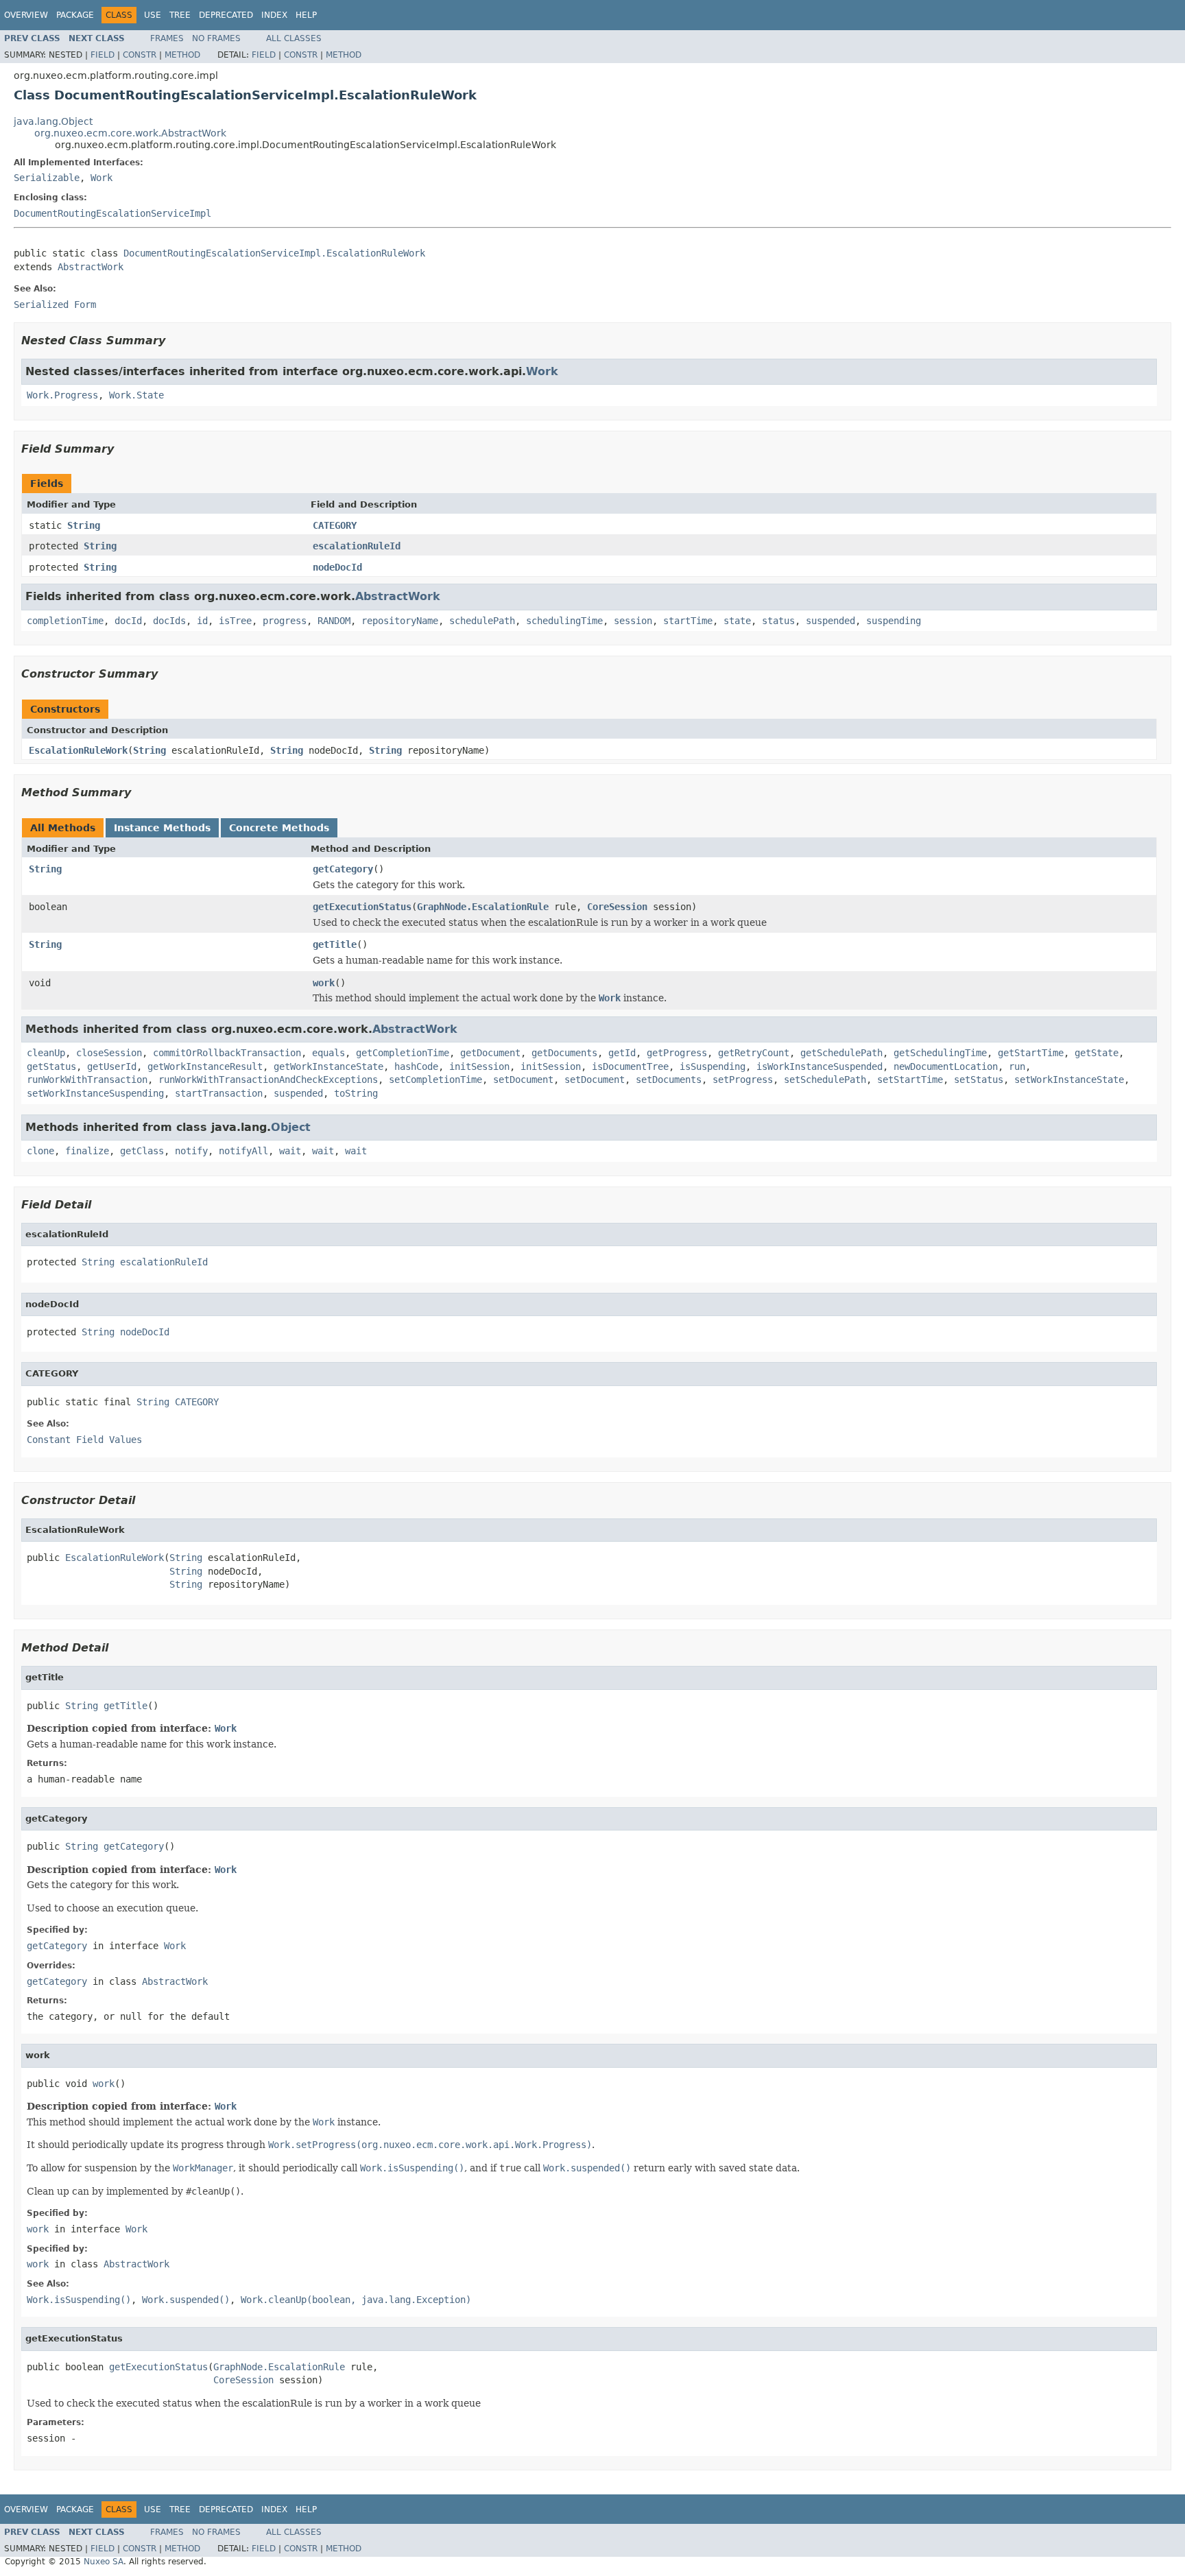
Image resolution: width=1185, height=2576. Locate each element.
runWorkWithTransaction (87, 1080)
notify (191, 1151)
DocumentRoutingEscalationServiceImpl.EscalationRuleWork (274, 253)
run (1017, 1066)
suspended (830, 621)
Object (291, 1127)
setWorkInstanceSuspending (95, 1093)
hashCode (416, 1066)
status (778, 621)
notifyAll (243, 1151)
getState (1097, 1053)
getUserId (112, 1066)
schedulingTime (564, 621)
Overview (26, 15)
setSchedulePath (825, 1080)
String (84, 525)
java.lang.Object (53, 121)
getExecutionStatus (362, 907)
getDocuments (564, 1053)
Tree (180, 15)
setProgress (743, 1080)
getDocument (490, 1053)
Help (306, 15)
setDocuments (669, 1080)
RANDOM (334, 621)
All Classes (294, 38)
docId (128, 621)
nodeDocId (337, 567)
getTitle (335, 944)
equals (328, 1053)
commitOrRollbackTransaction (227, 1053)
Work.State (136, 395)
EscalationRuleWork (78, 750)
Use (153, 15)
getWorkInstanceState (328, 1066)
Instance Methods (162, 828)
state (737, 621)
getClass (142, 1151)
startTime (688, 621)
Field (103, 55)
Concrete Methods (279, 828)
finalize (87, 1151)
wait (290, 1151)
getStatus (51, 1066)
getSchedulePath (841, 1053)
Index (274, 15)
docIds (169, 621)
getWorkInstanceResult (205, 1066)
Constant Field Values (84, 1440)
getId (622, 1053)
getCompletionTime (403, 1053)
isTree (235, 621)
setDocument (523, 1080)
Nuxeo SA (104, 2562)
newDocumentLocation (946, 1066)
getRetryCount (754, 1053)
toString (356, 1093)
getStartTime (1031, 1053)
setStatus (979, 1080)
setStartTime (910, 1080)
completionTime (65, 621)
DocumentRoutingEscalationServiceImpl (112, 213)
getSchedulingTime (940, 1053)
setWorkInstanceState (1069, 1080)
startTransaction (219, 1093)
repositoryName (400, 621)
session (633, 621)
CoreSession (617, 907)
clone (40, 1151)
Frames (167, 38)
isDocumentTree (630, 1066)
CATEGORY (335, 525)
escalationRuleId (357, 546)
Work (101, 178)
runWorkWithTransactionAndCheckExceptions (268, 1080)
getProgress (677, 1053)
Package (75, 15)
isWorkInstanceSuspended (819, 1066)
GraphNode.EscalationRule (483, 907)
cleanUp (46, 1053)
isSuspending (713, 1066)
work (324, 983)
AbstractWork (91, 267)
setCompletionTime (435, 1080)
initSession (479, 1066)
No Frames (216, 38)
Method (182, 55)
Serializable (47, 178)
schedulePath (482, 621)
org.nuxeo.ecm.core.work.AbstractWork (130, 133)
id (202, 621)
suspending (894, 621)
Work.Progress (62, 395)
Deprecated (226, 15)
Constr (140, 55)
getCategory (343, 869)
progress (285, 621)
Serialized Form (55, 305)
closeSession (109, 1053)
